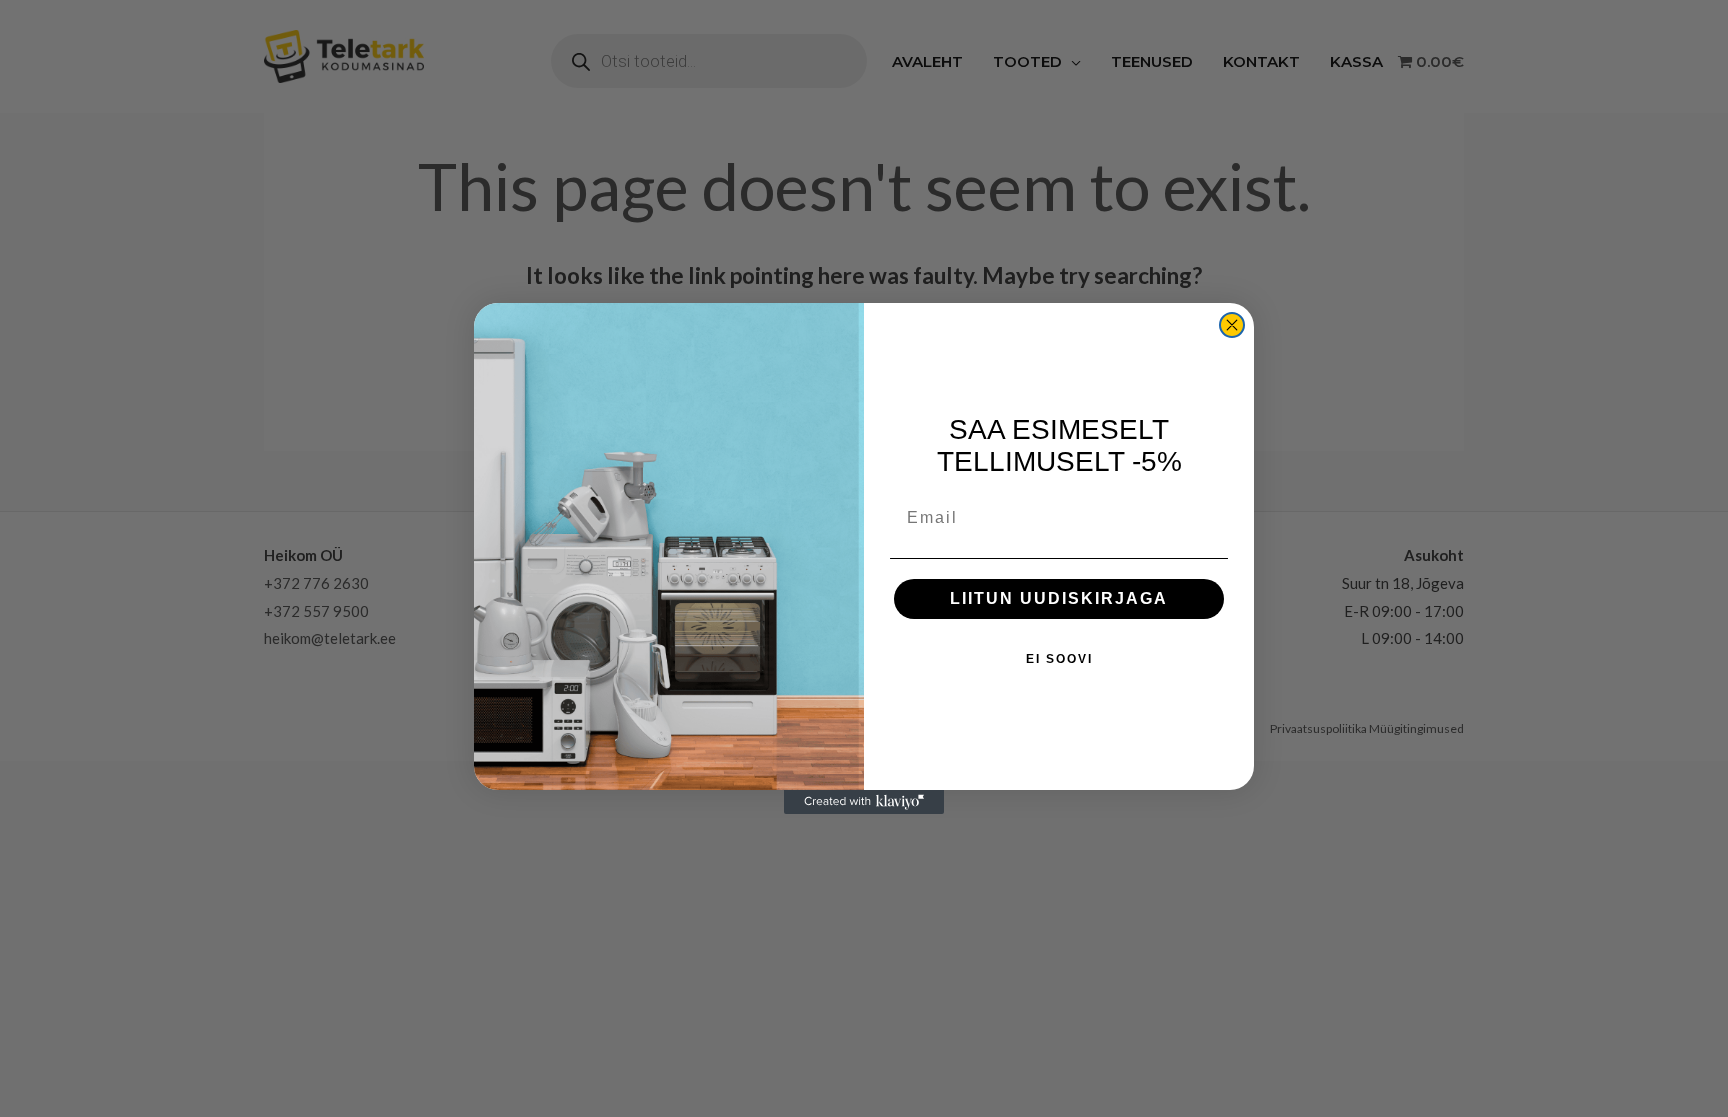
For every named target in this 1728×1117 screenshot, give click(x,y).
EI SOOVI (1059, 659)
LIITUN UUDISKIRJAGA (1059, 598)
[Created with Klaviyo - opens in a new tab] (864, 802)
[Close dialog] (1232, 325)
